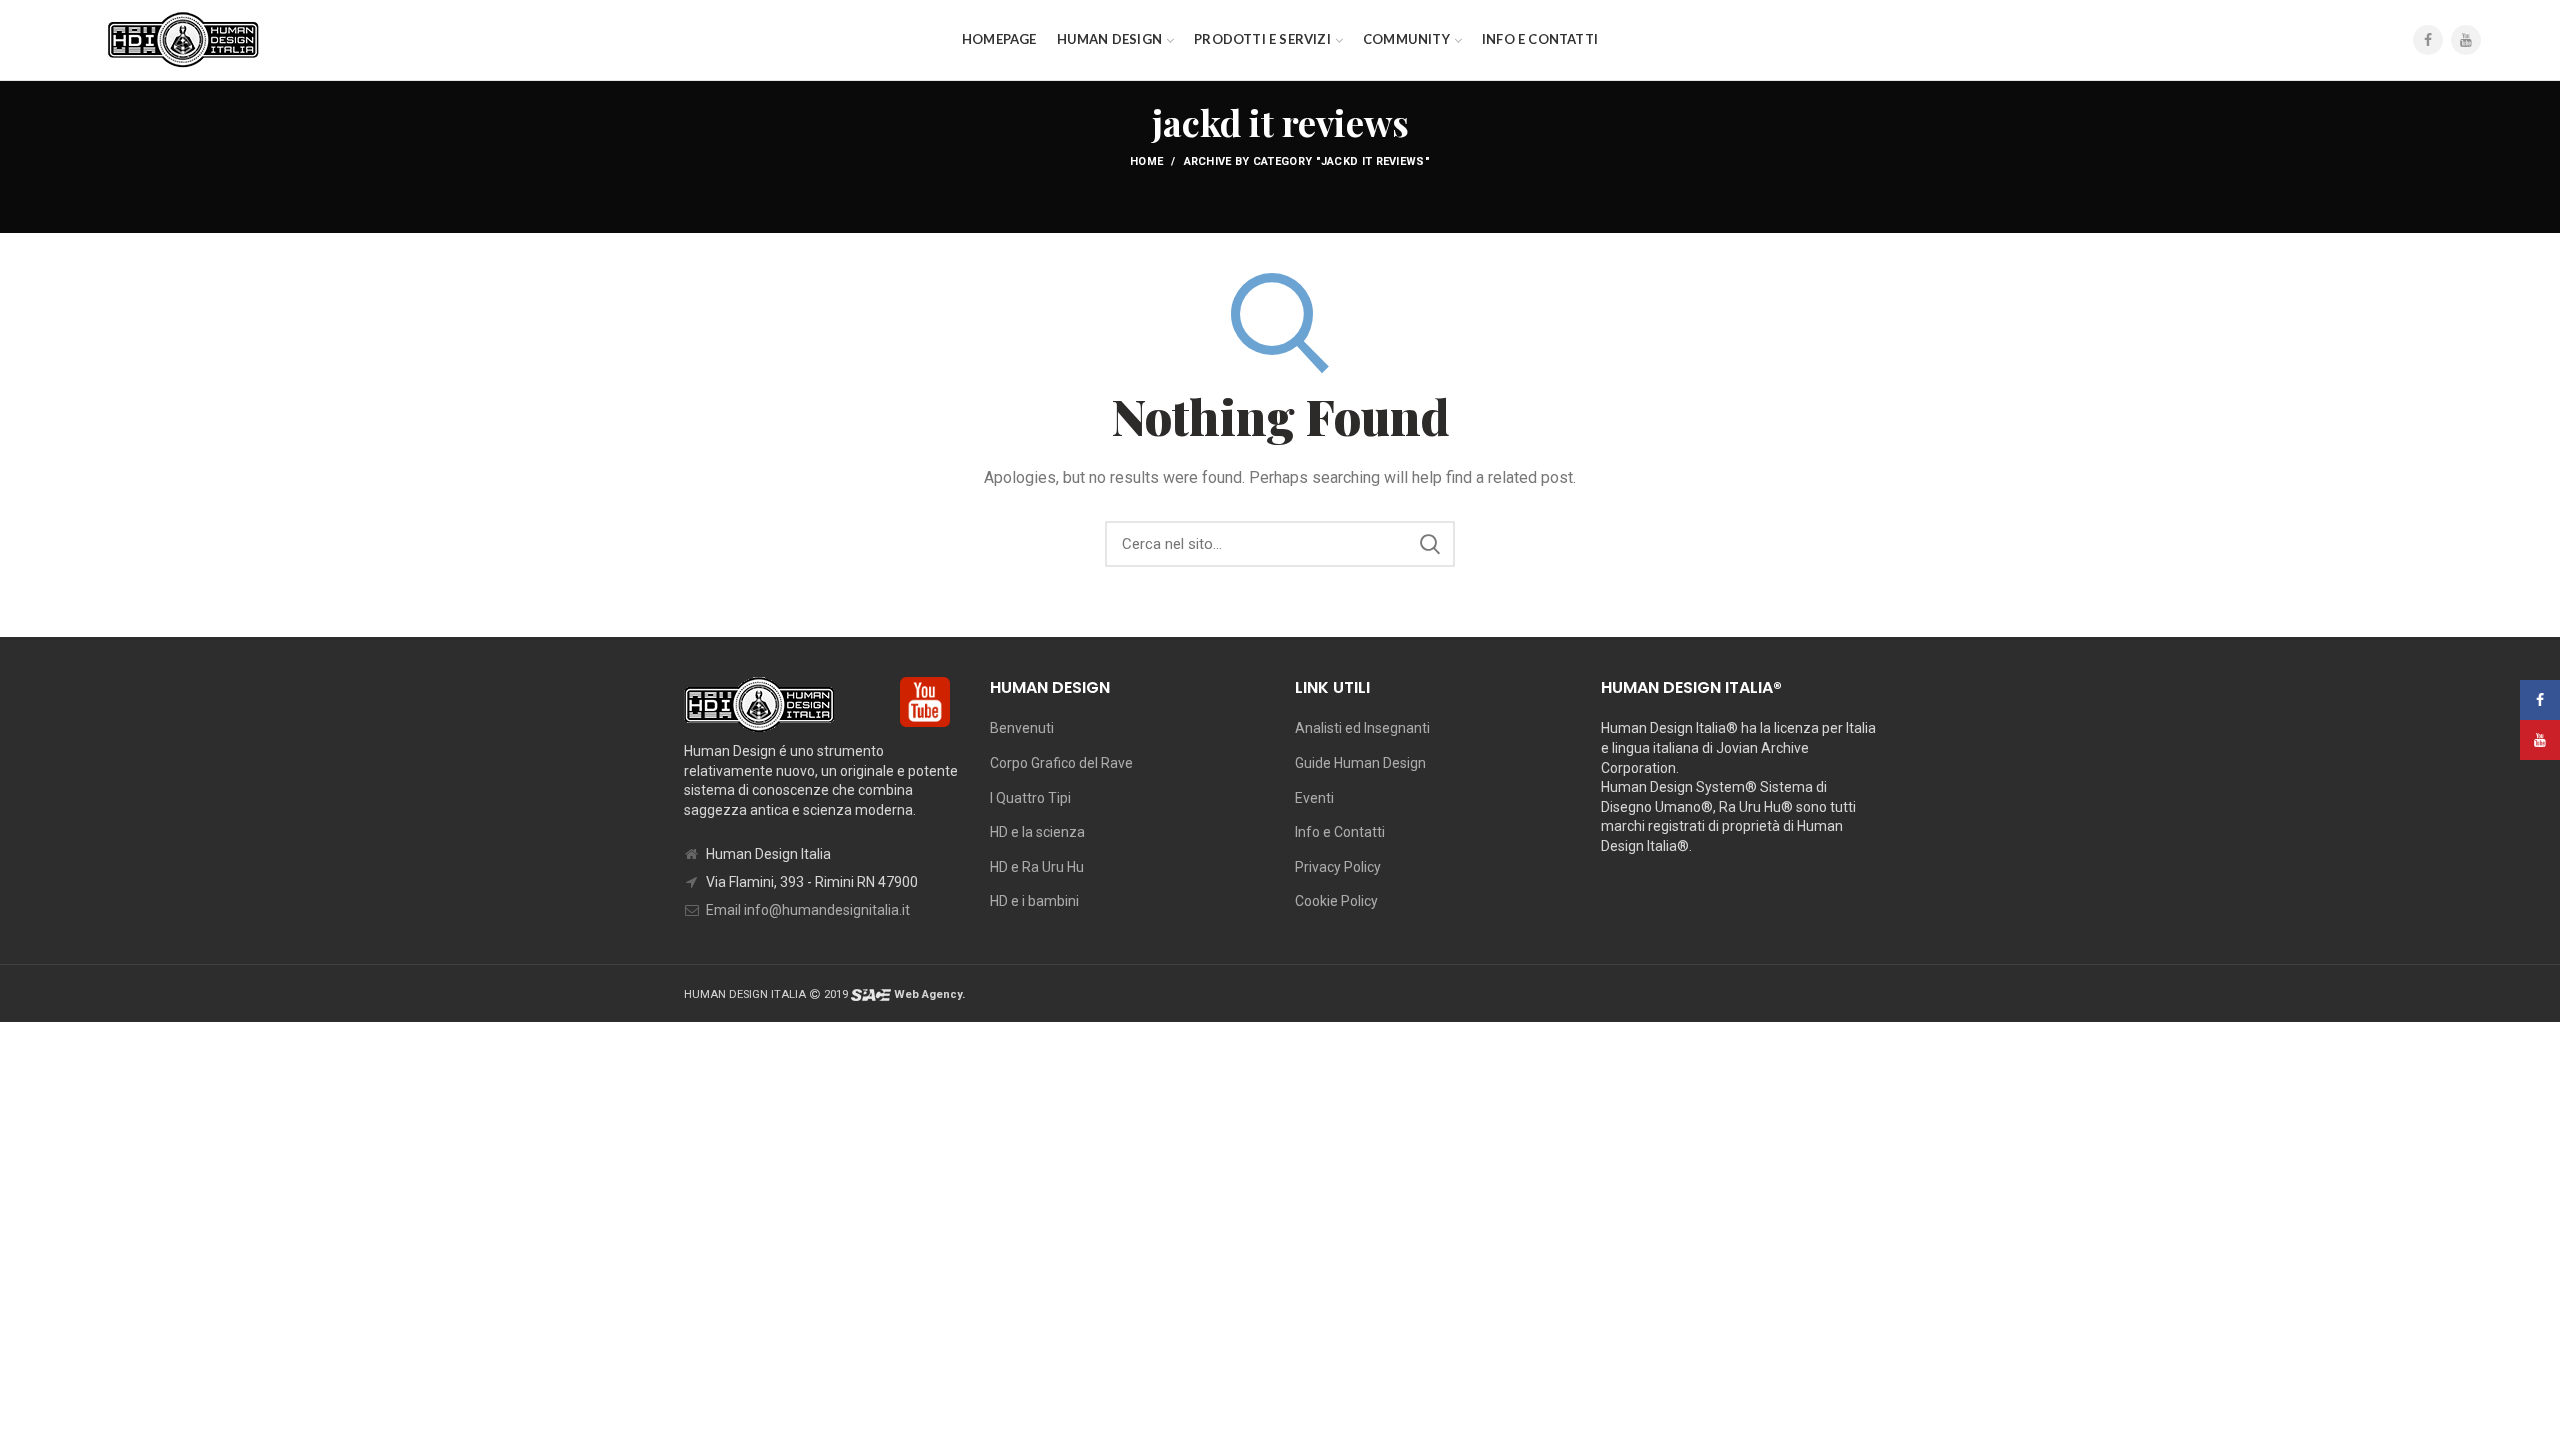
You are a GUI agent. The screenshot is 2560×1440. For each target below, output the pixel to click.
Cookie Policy (1336, 901)
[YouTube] (2466, 40)
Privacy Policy (1338, 867)
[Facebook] (2428, 40)
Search (1430, 544)
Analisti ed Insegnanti (1362, 728)
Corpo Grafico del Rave (1061, 763)
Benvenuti (1022, 728)
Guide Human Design (1360, 763)
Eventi (1314, 798)
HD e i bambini (1034, 901)
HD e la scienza (1037, 832)
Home (1146, 161)
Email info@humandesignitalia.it (808, 910)
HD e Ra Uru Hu (1037, 867)
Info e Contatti (1340, 832)
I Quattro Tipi (1030, 798)
